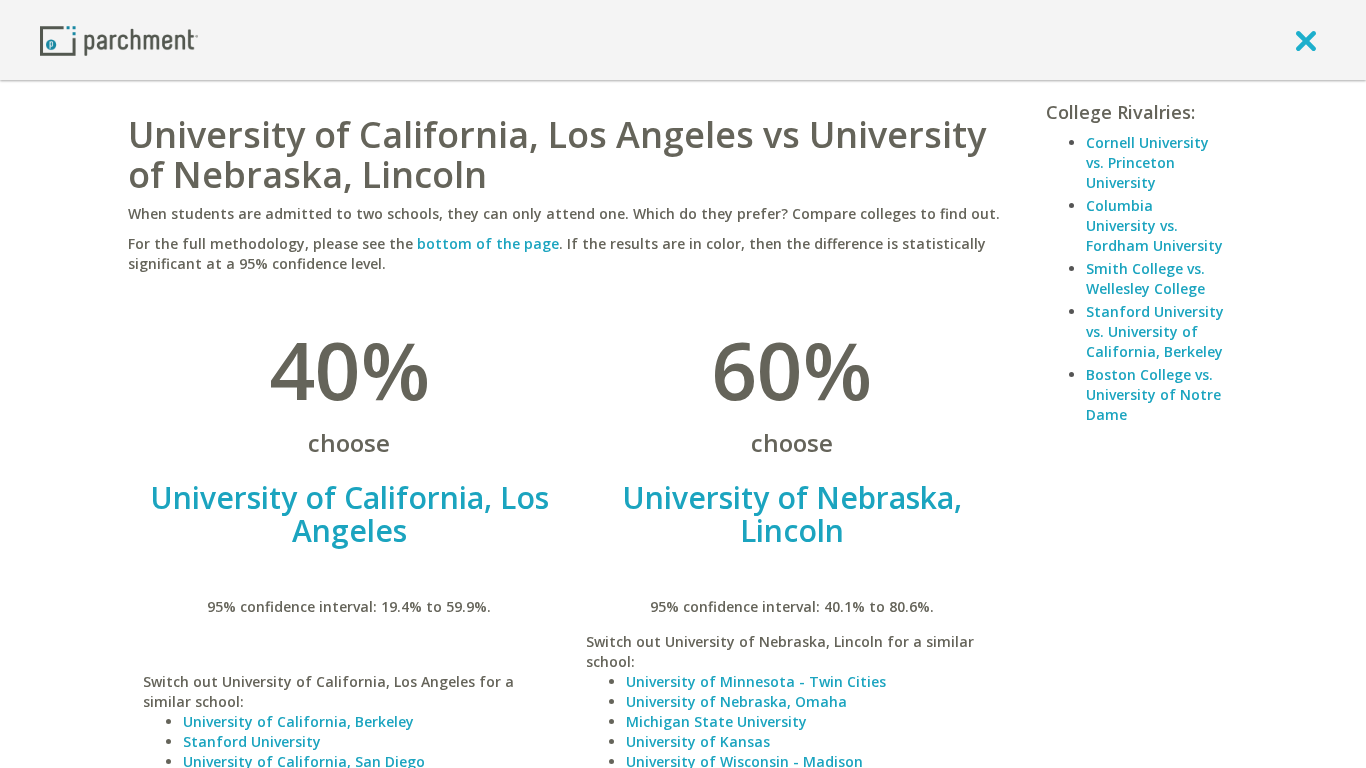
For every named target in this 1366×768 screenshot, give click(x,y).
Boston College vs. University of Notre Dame (1153, 394)
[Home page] (119, 39)
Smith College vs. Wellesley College (1145, 278)
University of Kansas (698, 741)
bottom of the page (488, 243)
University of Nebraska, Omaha (736, 701)
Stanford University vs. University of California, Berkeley (1155, 331)
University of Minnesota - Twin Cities (756, 681)
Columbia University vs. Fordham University (1154, 225)
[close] (1306, 40)
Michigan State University (716, 721)
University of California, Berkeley (298, 721)
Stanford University (252, 741)
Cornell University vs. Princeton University (1147, 162)
